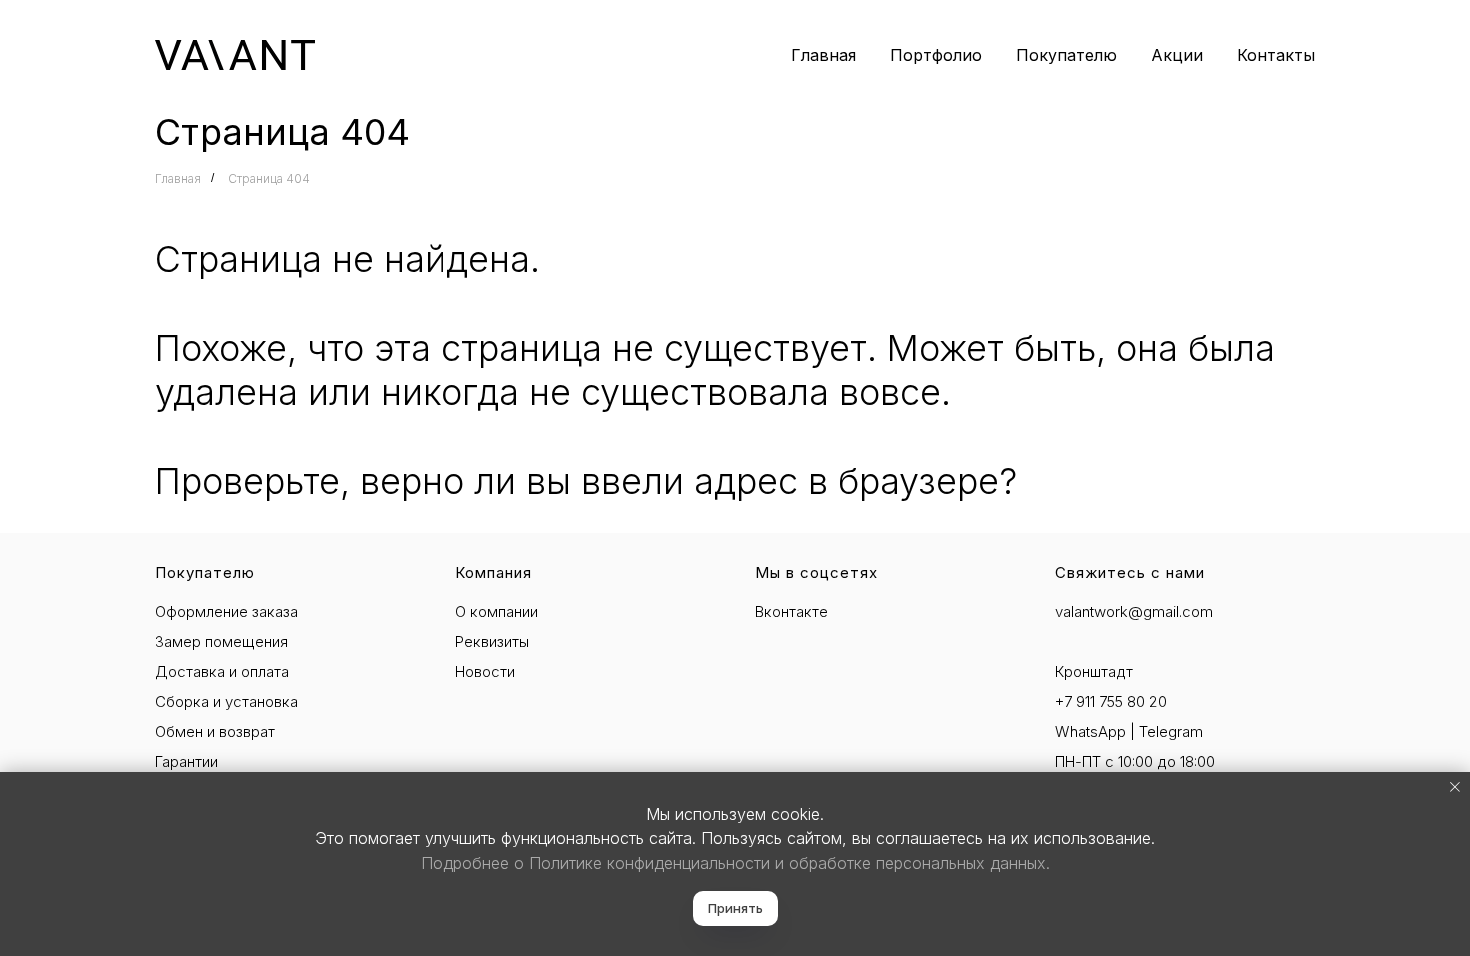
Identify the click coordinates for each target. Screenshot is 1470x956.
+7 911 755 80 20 (1111, 701)
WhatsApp (1090, 731)
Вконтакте (791, 611)
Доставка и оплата (222, 671)
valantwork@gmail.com (1134, 611)
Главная (823, 55)
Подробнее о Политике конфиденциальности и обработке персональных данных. (735, 863)
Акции (1177, 55)
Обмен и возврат (215, 731)
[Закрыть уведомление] (1455, 787)
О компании (496, 611)
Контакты (1276, 55)
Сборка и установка (226, 701)
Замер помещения (221, 641)
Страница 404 (269, 178)
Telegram (1171, 731)
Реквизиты (492, 641)
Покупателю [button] (1066, 55)
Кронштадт (1094, 671)
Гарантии (186, 761)
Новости (485, 671)
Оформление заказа (226, 611)
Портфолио (936, 55)
